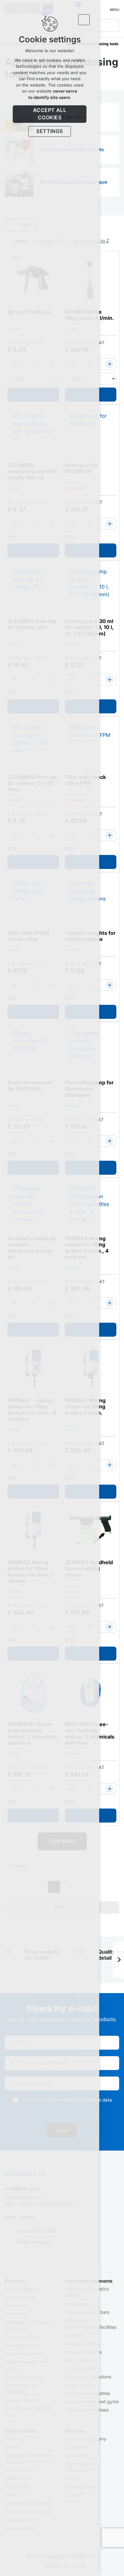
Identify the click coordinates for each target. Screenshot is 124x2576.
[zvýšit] (110, 364)
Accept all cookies (50, 114)
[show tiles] (107, 225)
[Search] (113, 25)
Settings (50, 131)
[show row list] (116, 225)
